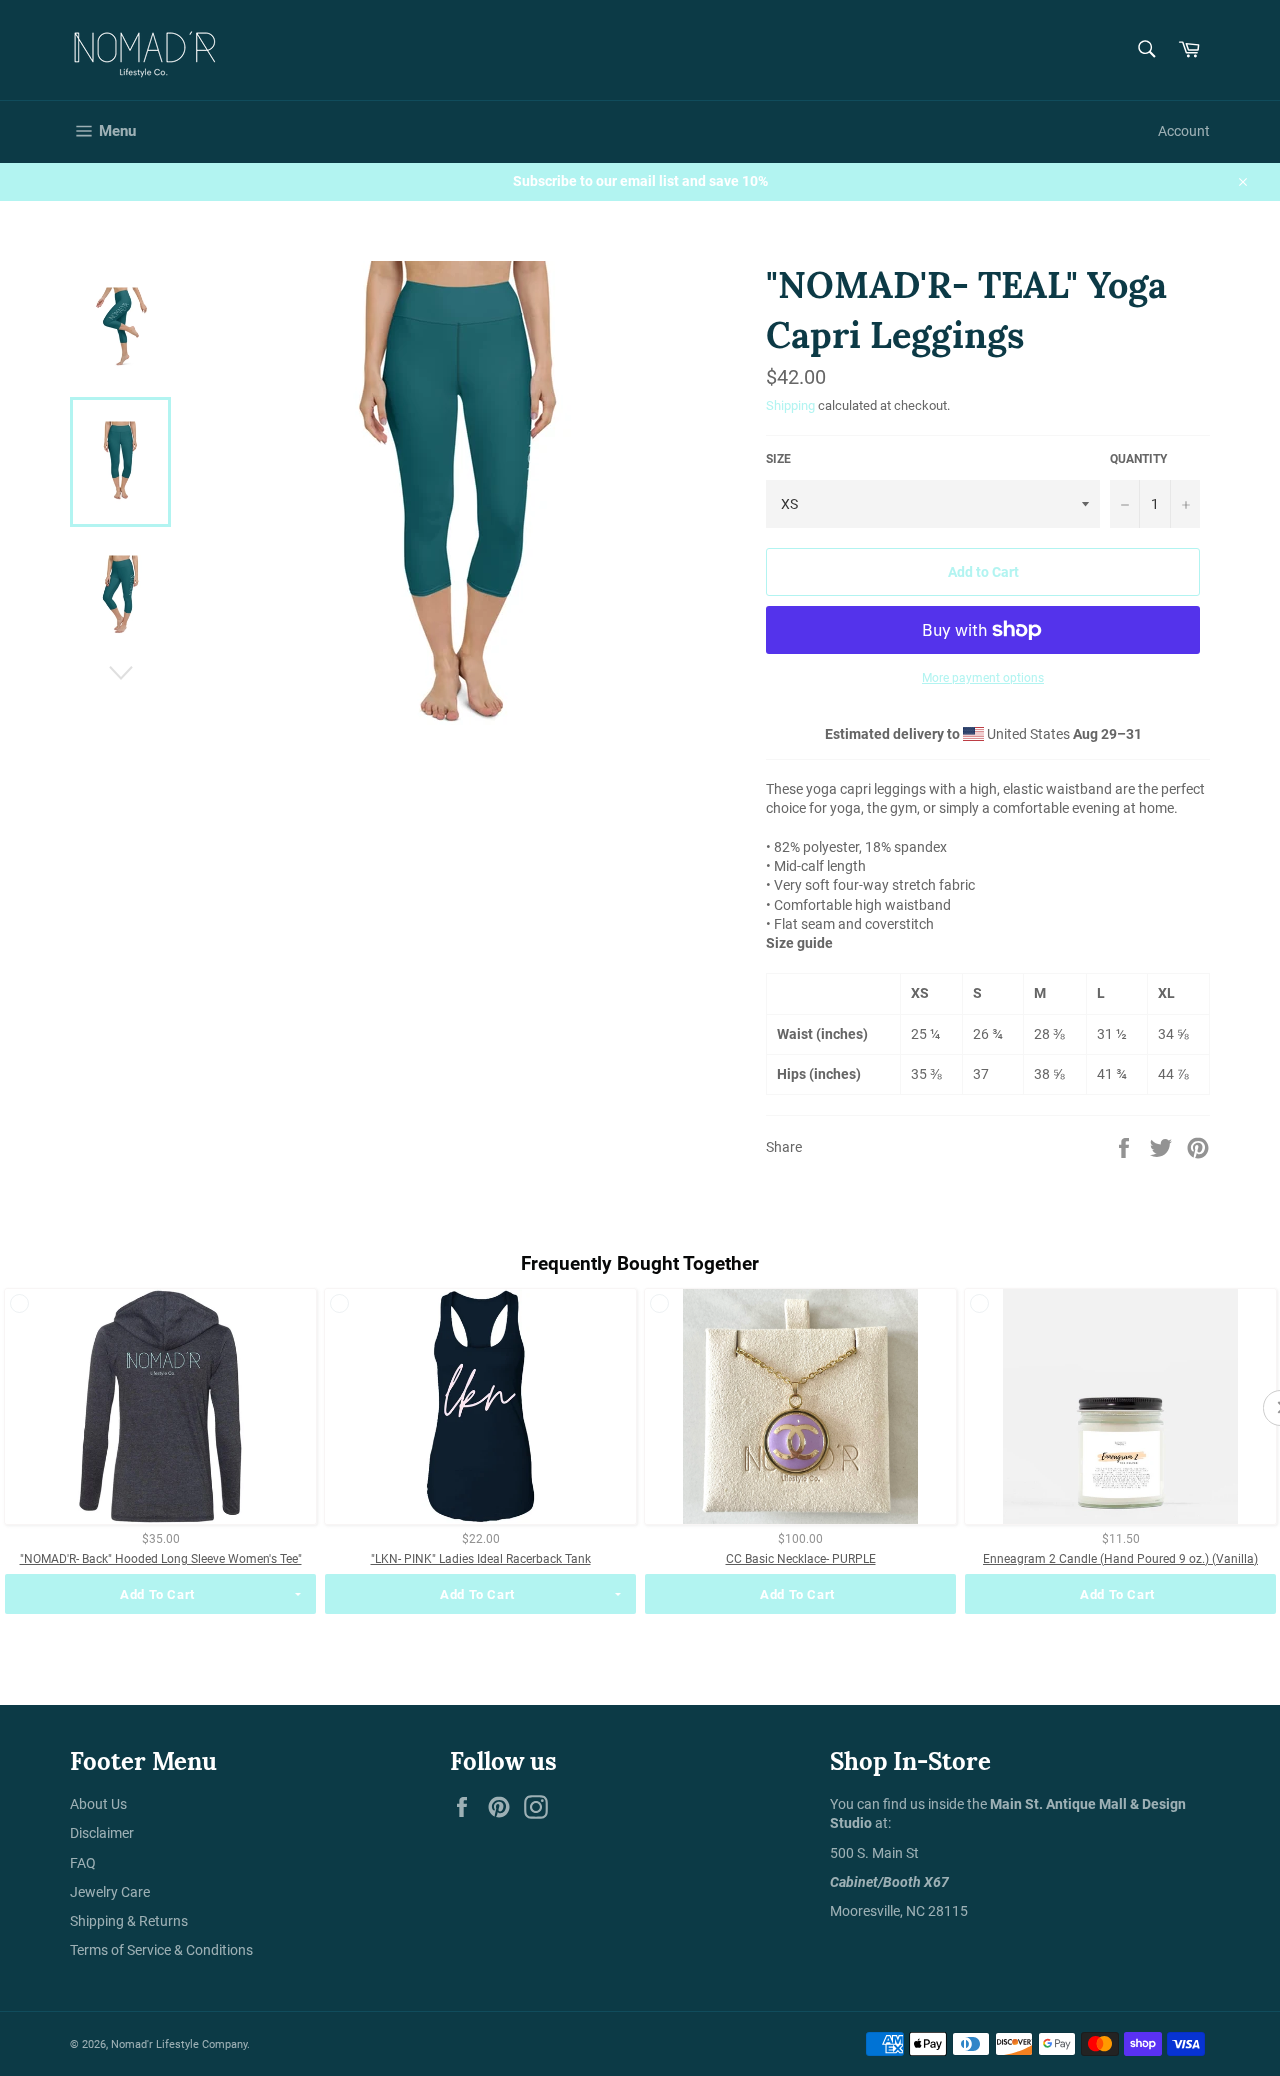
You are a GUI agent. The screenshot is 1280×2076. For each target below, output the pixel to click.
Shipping (790, 405)
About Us (98, 1804)
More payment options (983, 678)
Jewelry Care (110, 1892)
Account (1184, 131)
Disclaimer (102, 1833)
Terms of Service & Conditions (161, 1950)
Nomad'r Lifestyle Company (179, 2044)
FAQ (83, 1863)
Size (778, 459)
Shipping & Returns (129, 1921)
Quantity (1138, 459)
